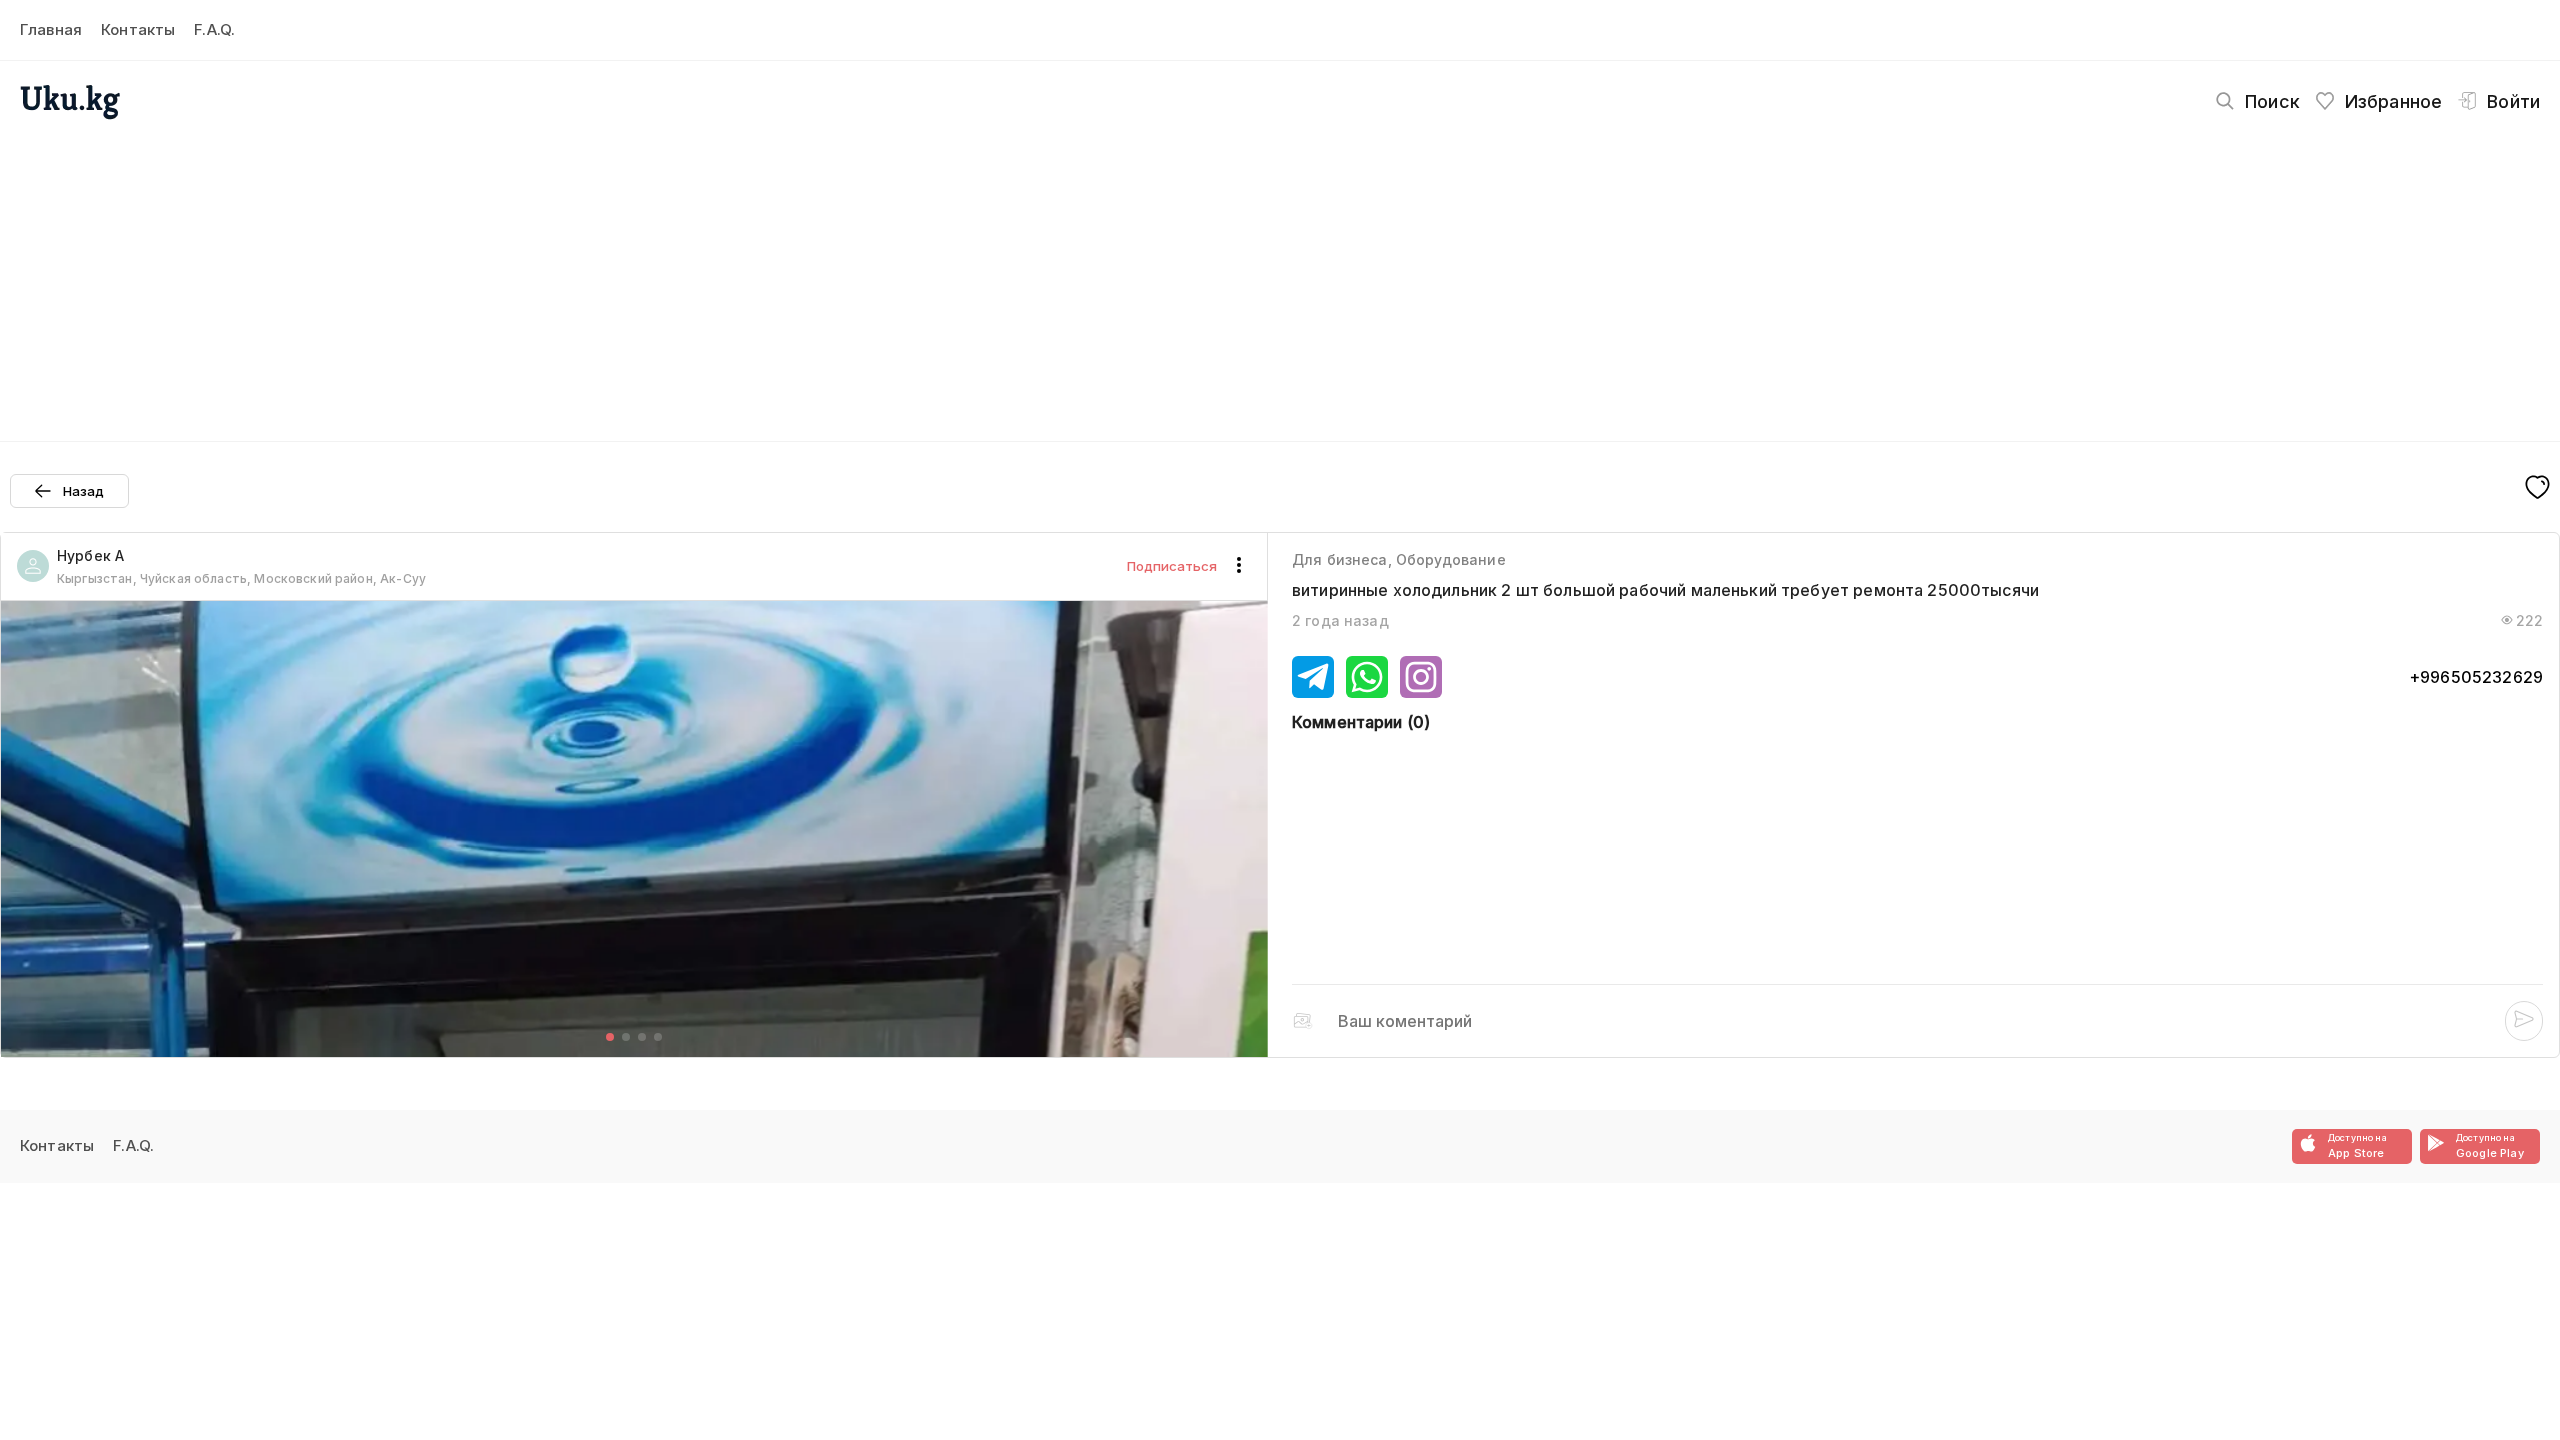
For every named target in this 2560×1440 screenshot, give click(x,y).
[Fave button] (2537, 489)
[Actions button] (1239, 566)
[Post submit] (2524, 1021)
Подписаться (1172, 566)
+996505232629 (2476, 677)
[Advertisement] (1280, 276)
